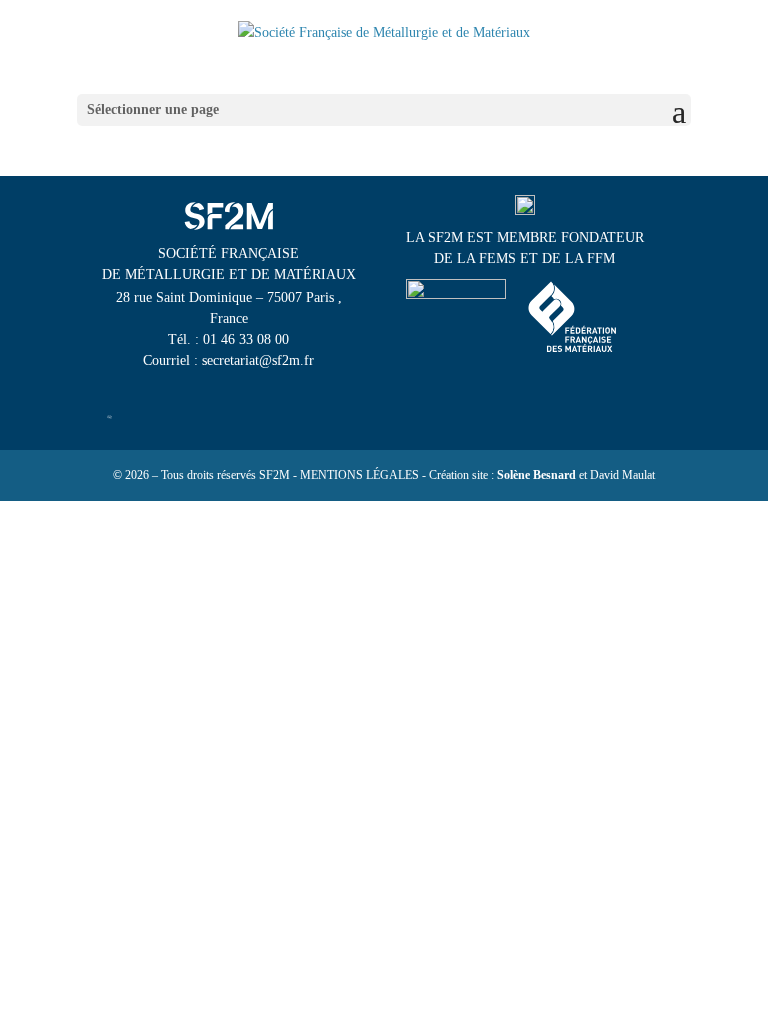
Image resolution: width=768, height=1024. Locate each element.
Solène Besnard (536, 475)
